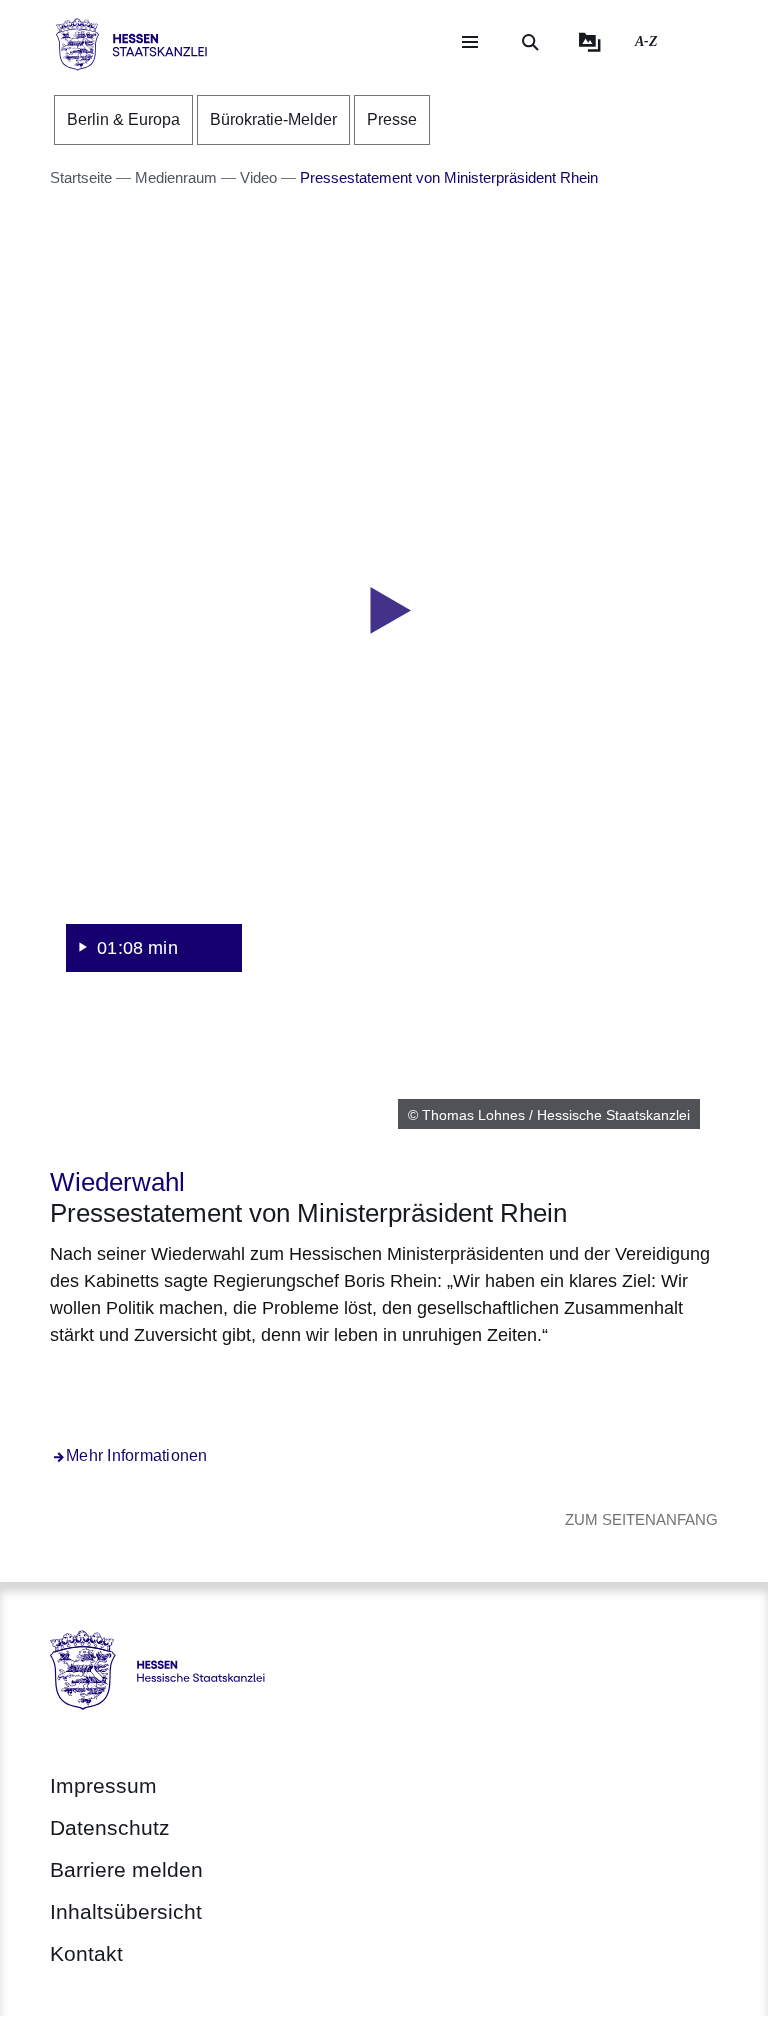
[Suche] (530, 42)
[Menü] (470, 42)
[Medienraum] (590, 42)
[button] (384, 611)
